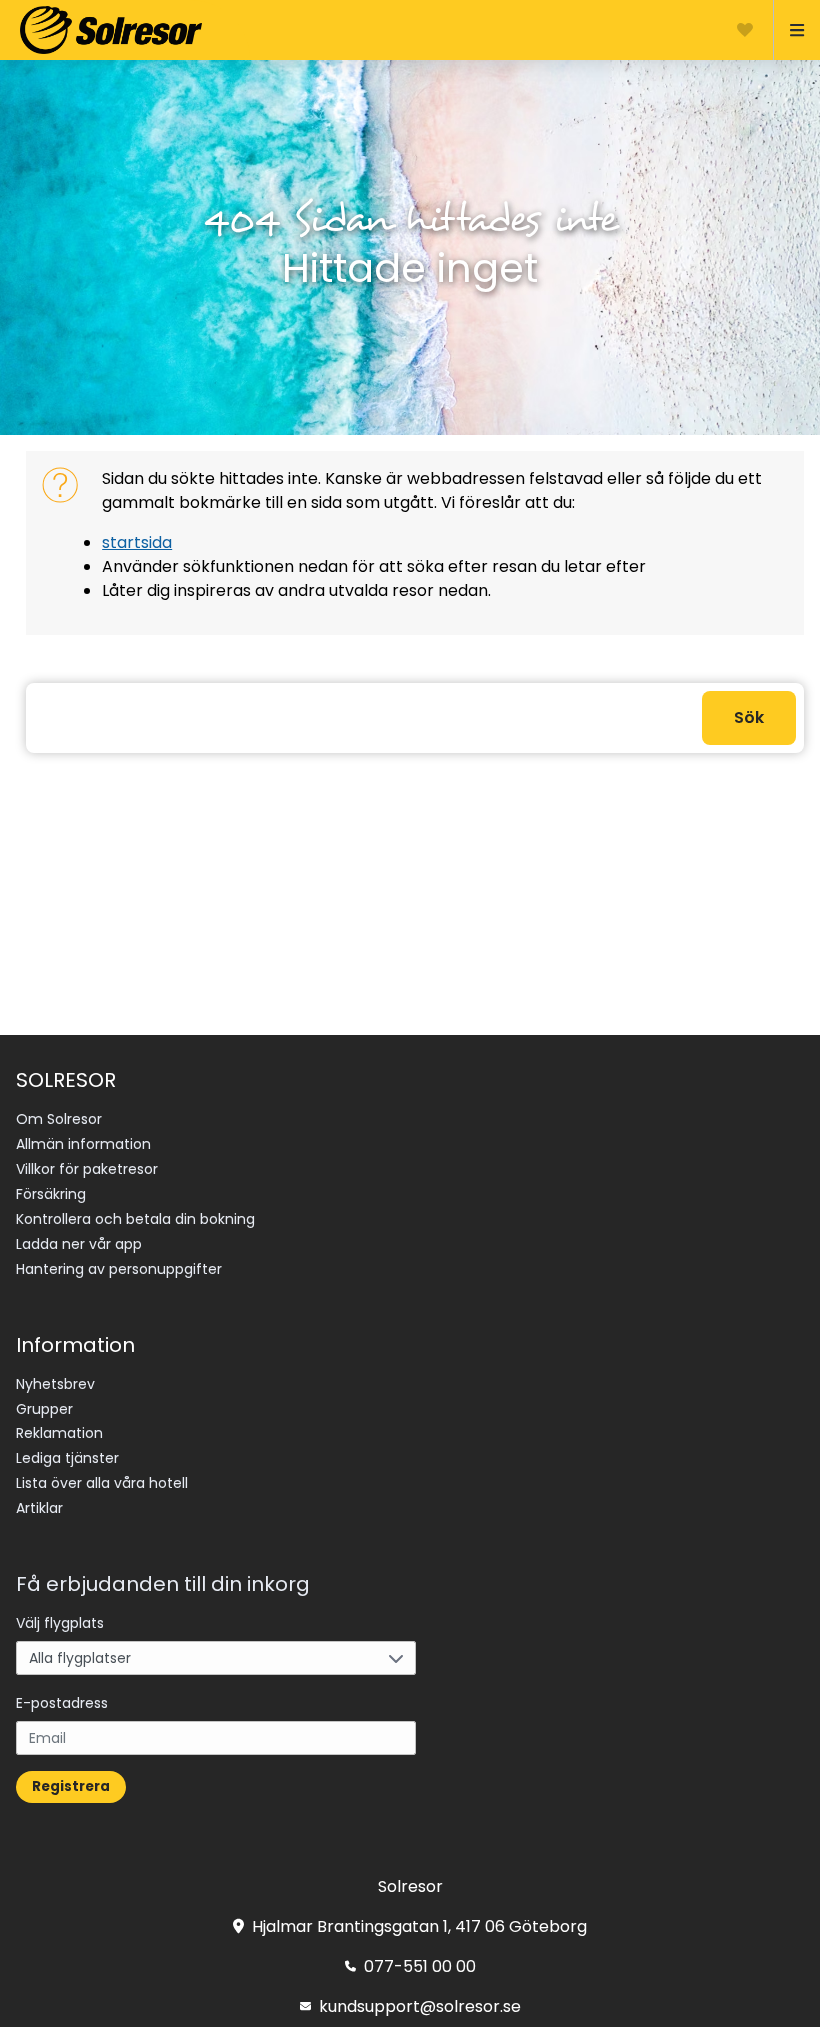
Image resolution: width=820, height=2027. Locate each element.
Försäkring (51, 1194)
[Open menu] (788, 30)
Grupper (44, 1409)
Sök (749, 717)
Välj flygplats (60, 1623)
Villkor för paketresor (87, 1169)
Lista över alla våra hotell (102, 1483)
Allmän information (83, 1144)
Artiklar (39, 1508)
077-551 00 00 (420, 1966)
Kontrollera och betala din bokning (135, 1219)
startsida (137, 542)
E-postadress (62, 1703)
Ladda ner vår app (79, 1244)
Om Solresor (59, 1119)
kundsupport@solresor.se (420, 2006)
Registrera (71, 1786)
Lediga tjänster (67, 1458)
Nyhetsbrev (55, 1384)
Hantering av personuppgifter (119, 1269)
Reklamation (59, 1433)
